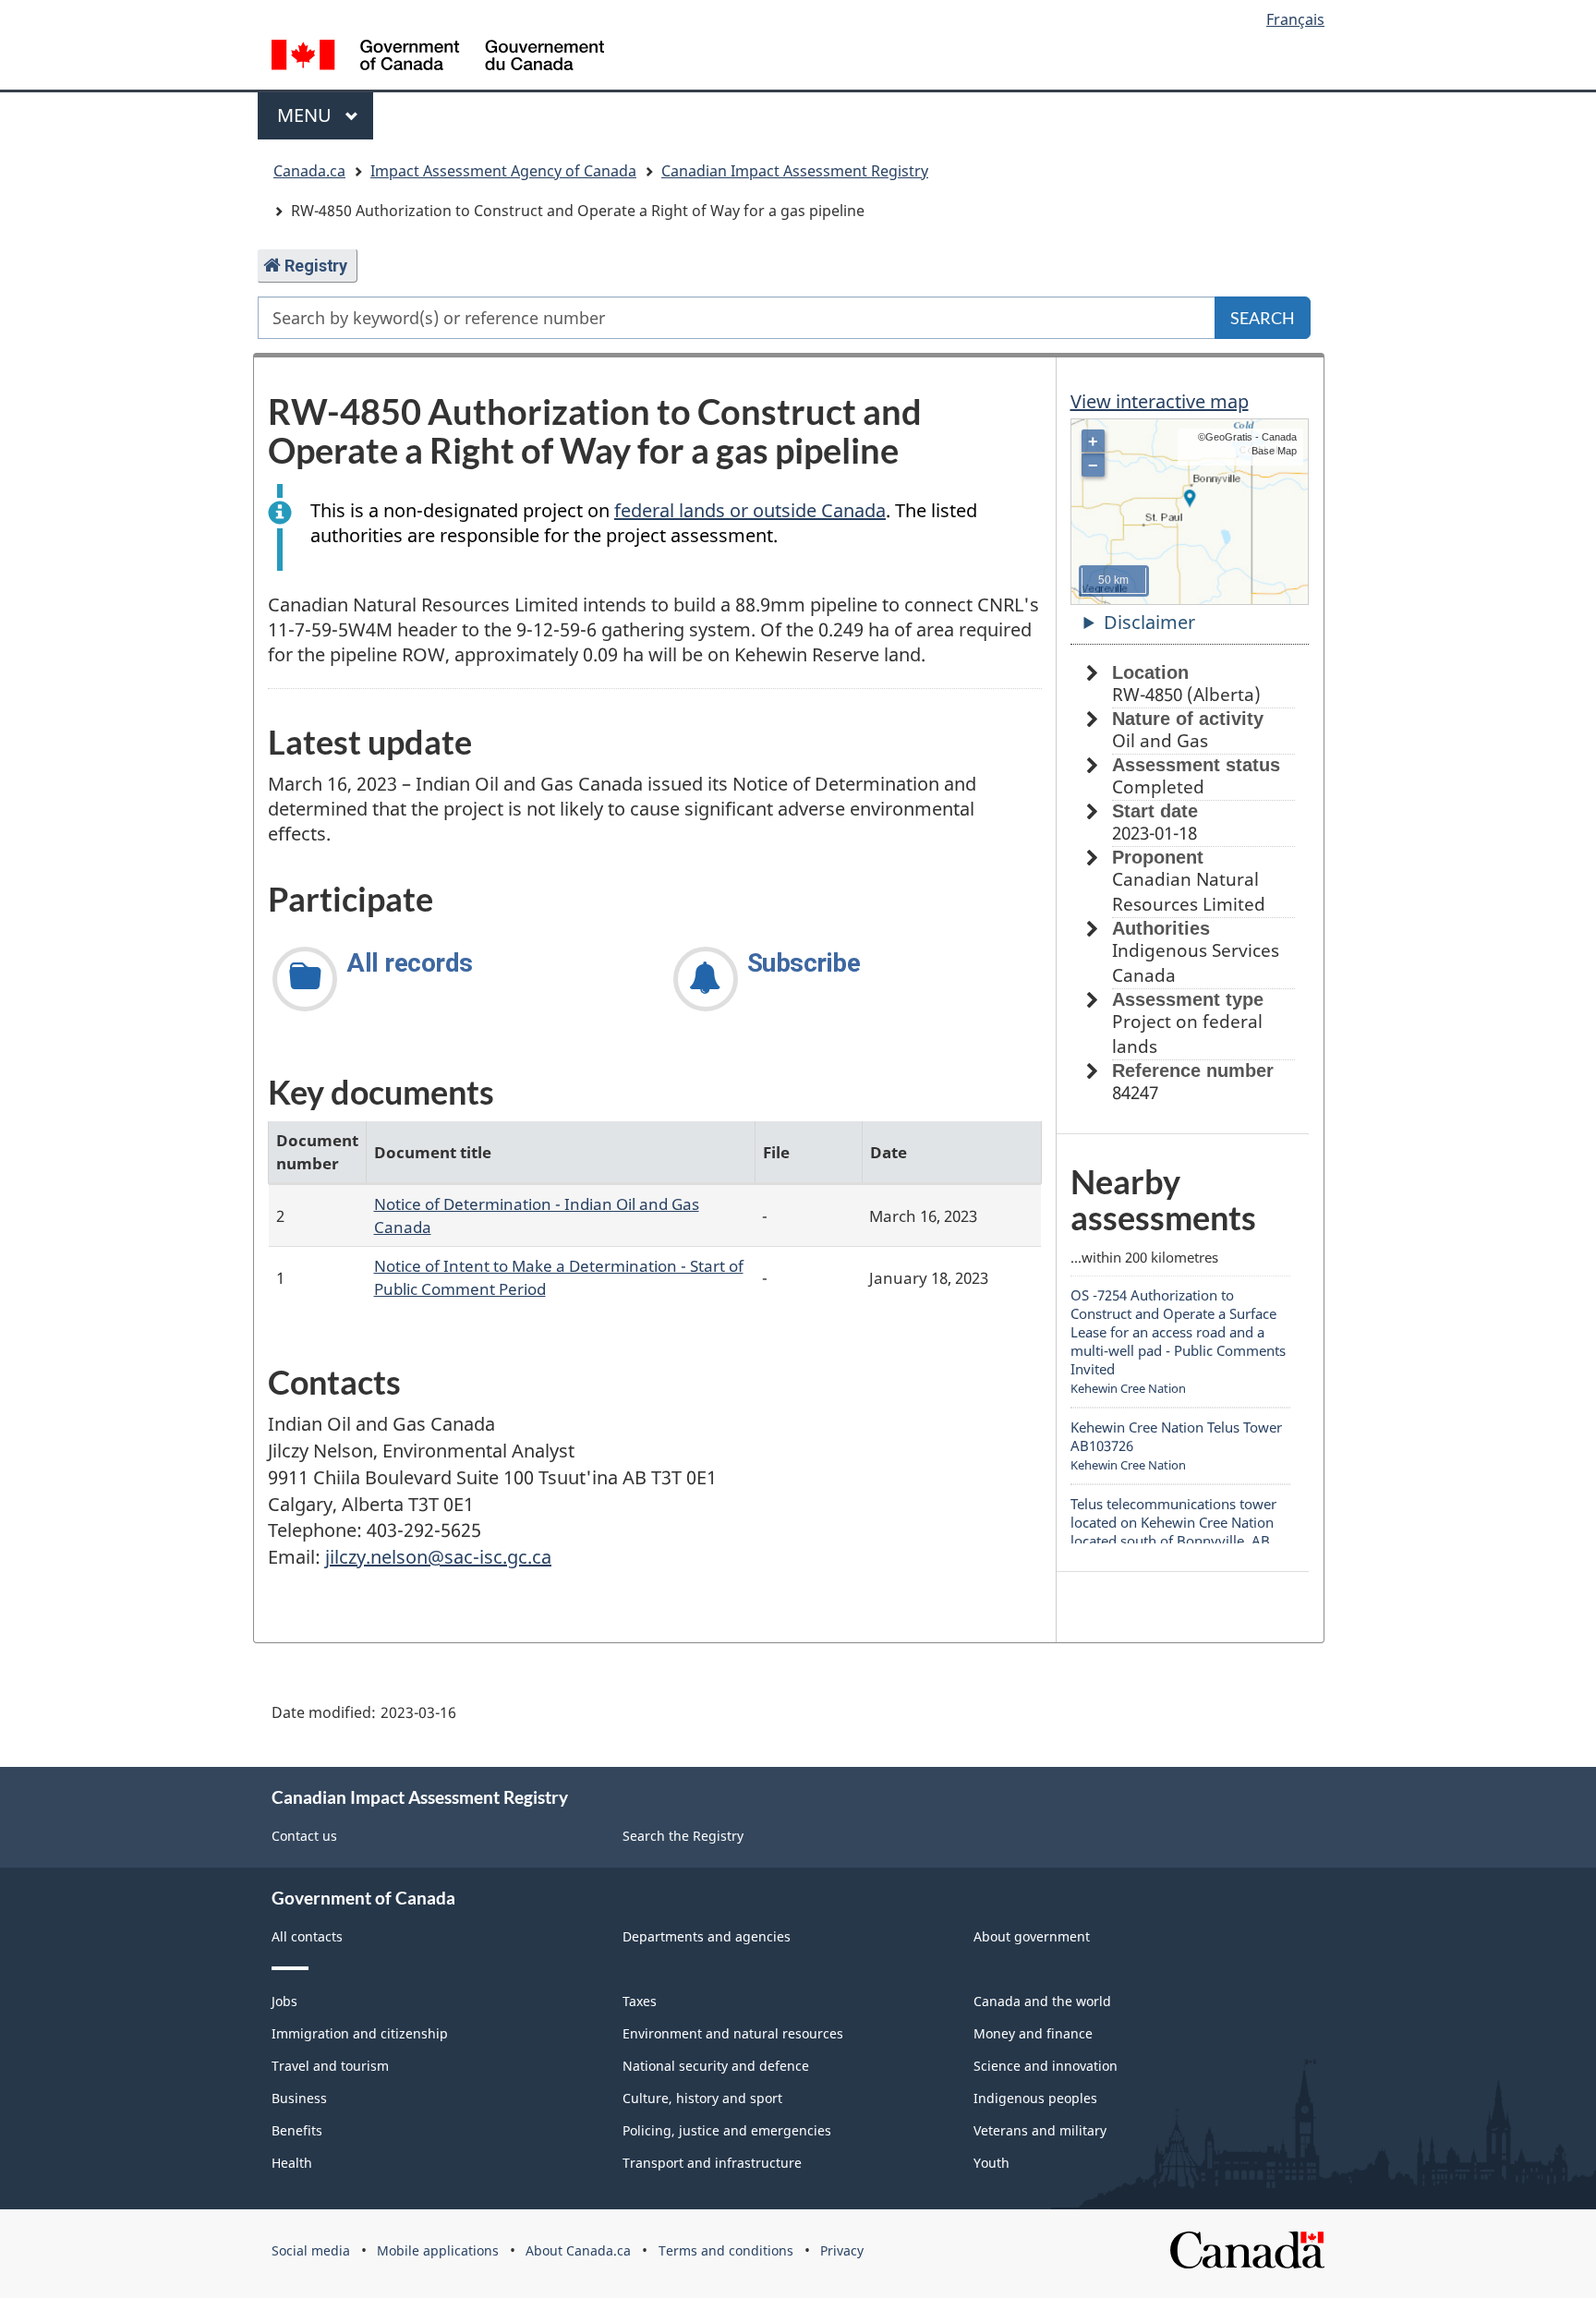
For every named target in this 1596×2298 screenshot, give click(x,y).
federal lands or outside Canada (750, 510)
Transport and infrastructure (712, 2163)
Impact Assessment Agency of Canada (503, 171)
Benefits (297, 2130)
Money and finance (1033, 2033)
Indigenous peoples (1035, 2098)
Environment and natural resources (733, 2033)
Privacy (842, 2250)
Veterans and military (1040, 2130)
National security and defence (716, 2066)
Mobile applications (438, 2250)
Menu (307, 115)
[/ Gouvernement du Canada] (438, 58)
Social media (311, 2250)
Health (292, 2163)
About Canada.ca (578, 2250)
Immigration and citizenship (360, 2033)
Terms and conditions (726, 2250)
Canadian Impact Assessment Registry (795, 171)
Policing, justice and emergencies (727, 2130)
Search (1263, 318)
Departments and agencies (707, 1936)
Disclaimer (1149, 622)
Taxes (640, 2001)
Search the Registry (683, 1836)
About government (1032, 1936)
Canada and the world (1042, 2001)
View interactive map (1160, 401)
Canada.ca (309, 171)
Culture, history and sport (702, 2098)
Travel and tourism (330, 2066)
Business (299, 2098)
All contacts (307, 1936)
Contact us (304, 1836)
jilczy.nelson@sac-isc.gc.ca (438, 1557)
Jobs (284, 2001)
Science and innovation (1046, 2066)
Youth (991, 2163)
